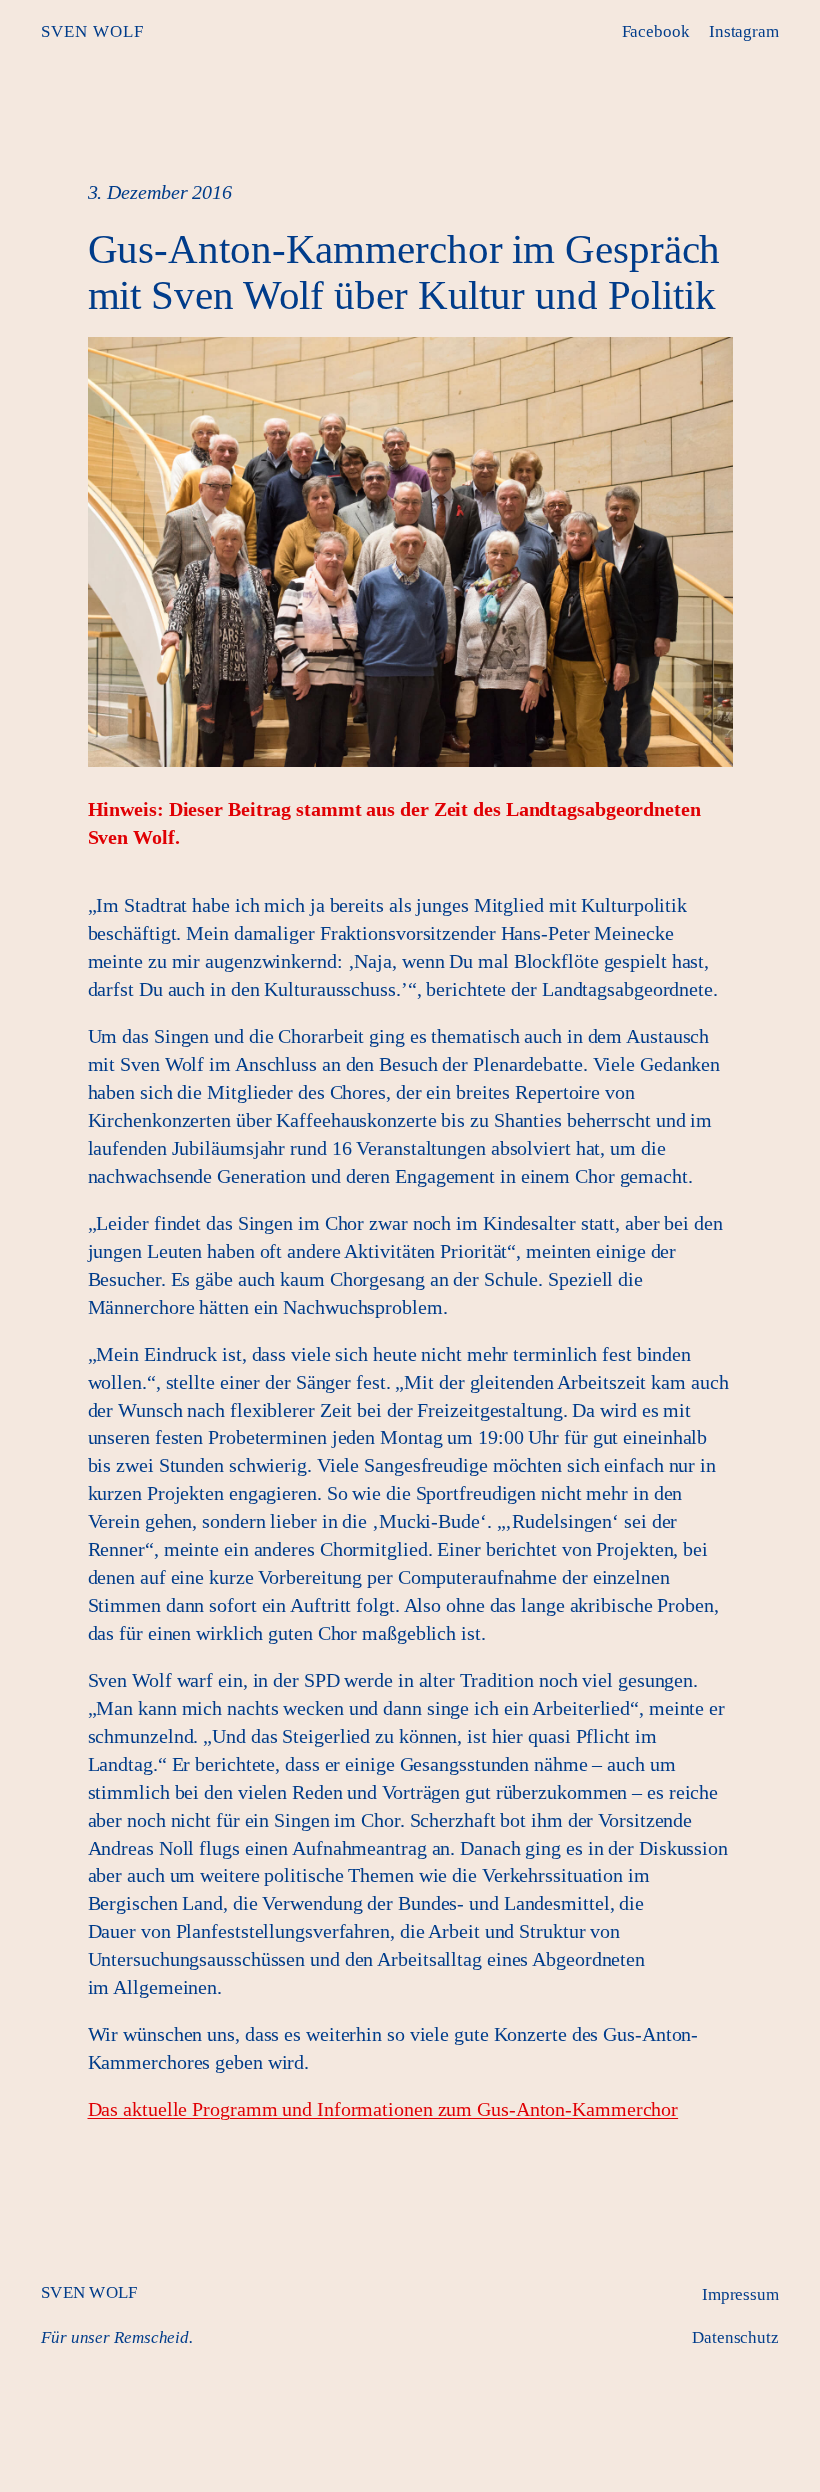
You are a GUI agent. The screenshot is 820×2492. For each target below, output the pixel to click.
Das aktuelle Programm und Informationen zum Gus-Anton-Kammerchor (383, 2109)
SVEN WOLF (92, 31)
